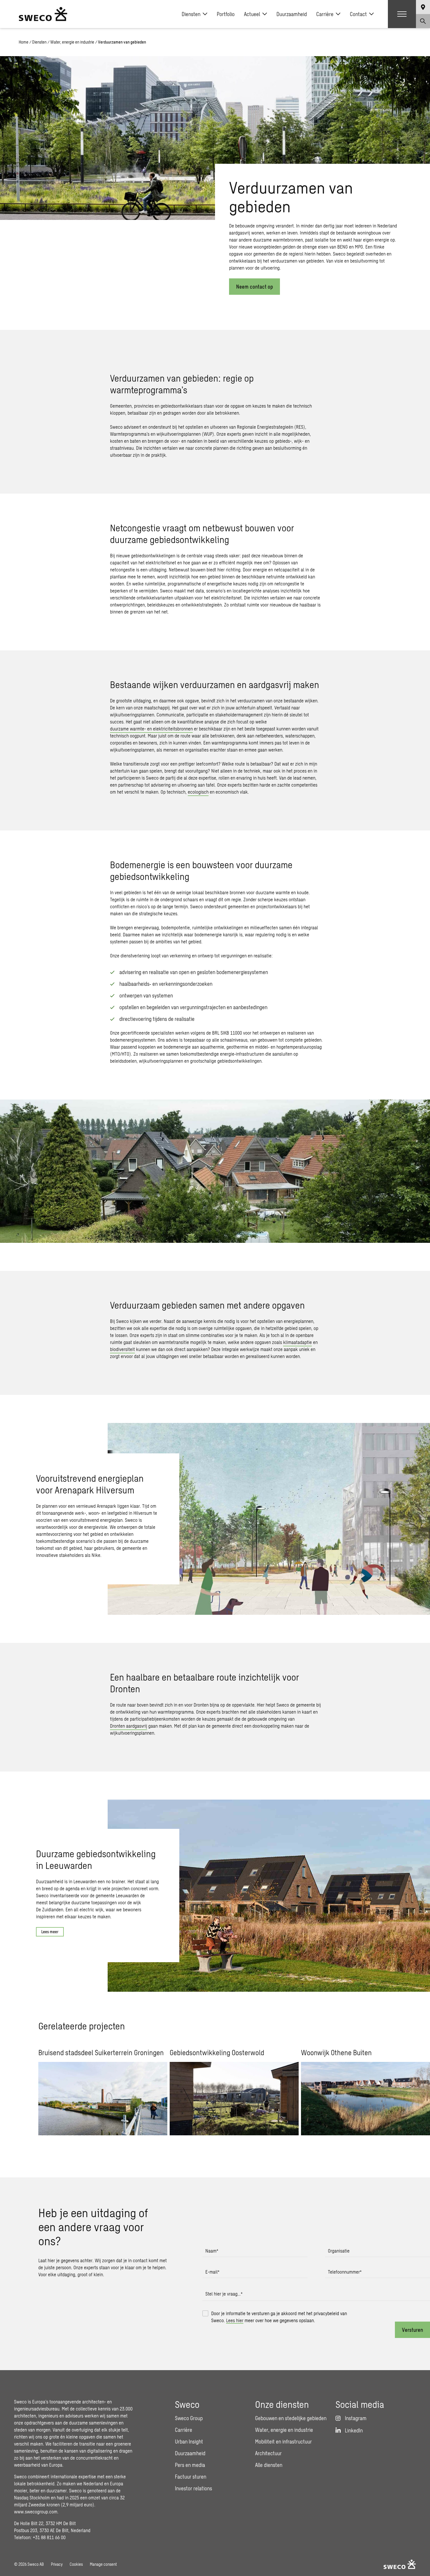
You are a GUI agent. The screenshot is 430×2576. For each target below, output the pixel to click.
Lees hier (235, 2320)
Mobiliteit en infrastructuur (283, 2441)
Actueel (252, 14)
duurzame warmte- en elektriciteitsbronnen (151, 729)
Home (24, 42)
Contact (358, 14)
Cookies (76, 2564)
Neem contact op (254, 287)
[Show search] (423, 21)
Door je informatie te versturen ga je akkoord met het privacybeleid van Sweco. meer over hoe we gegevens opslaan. (279, 2317)
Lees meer (50, 1932)
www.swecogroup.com (36, 2512)
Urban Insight (189, 2441)
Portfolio (226, 14)
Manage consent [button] (103, 2564)
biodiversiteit (122, 1349)
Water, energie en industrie (72, 42)
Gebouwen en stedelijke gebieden (291, 2418)
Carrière (325, 14)
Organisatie (339, 2251)
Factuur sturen (191, 2477)
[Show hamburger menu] (402, 14)
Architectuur (268, 2453)
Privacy (57, 2564)
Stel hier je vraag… (224, 2294)
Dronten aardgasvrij (129, 1726)
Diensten (191, 14)
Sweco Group (189, 2418)
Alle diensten (269, 2465)
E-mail (212, 2272)
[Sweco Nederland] (43, 14)
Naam (212, 2251)
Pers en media (190, 2465)
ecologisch (198, 792)
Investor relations (193, 2488)
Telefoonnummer (345, 2272)
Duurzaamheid (292, 14)
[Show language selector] (423, 7)
